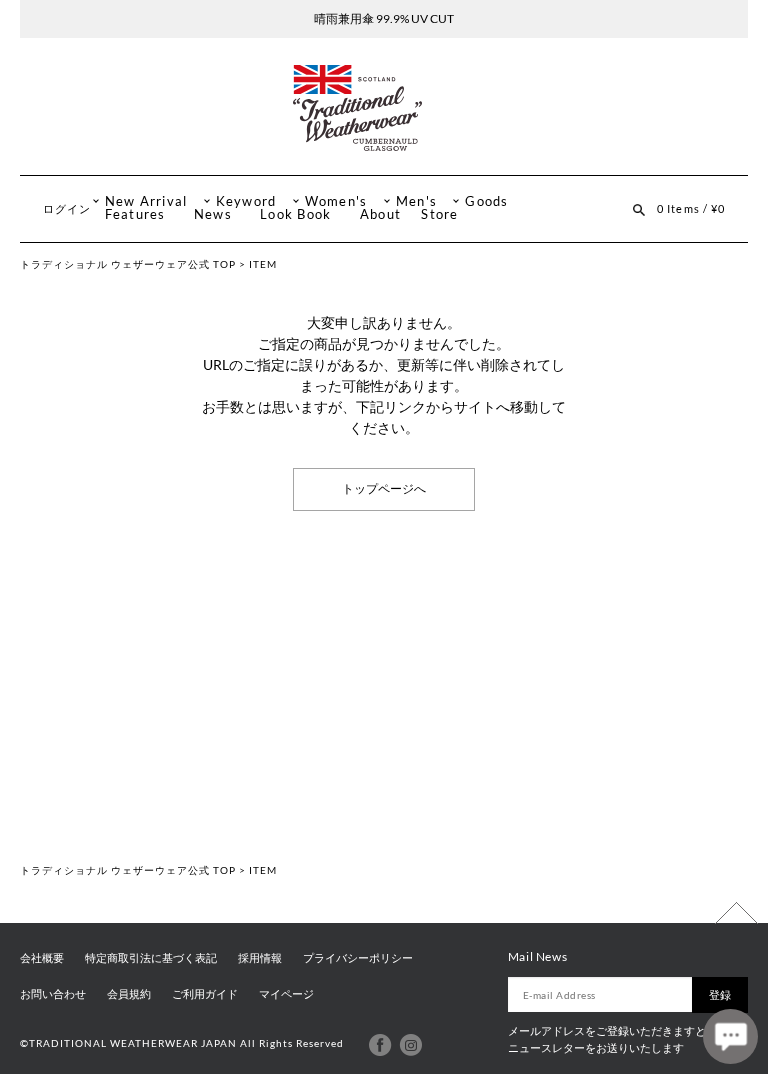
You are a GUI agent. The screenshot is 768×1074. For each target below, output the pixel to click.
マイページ (286, 994)
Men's (416, 201)
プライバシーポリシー (358, 958)
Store (439, 214)
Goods (486, 201)
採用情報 (260, 958)
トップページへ (384, 489)
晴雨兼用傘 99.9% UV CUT (384, 18)
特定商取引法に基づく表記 (151, 958)
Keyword (246, 201)
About (380, 214)
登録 (720, 994)
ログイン (67, 208)
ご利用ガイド (205, 994)
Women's (336, 201)
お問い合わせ (53, 994)
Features (135, 214)
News (213, 214)
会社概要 (42, 958)
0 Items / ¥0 (691, 208)
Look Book (295, 214)
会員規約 (129, 994)
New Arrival (146, 201)
